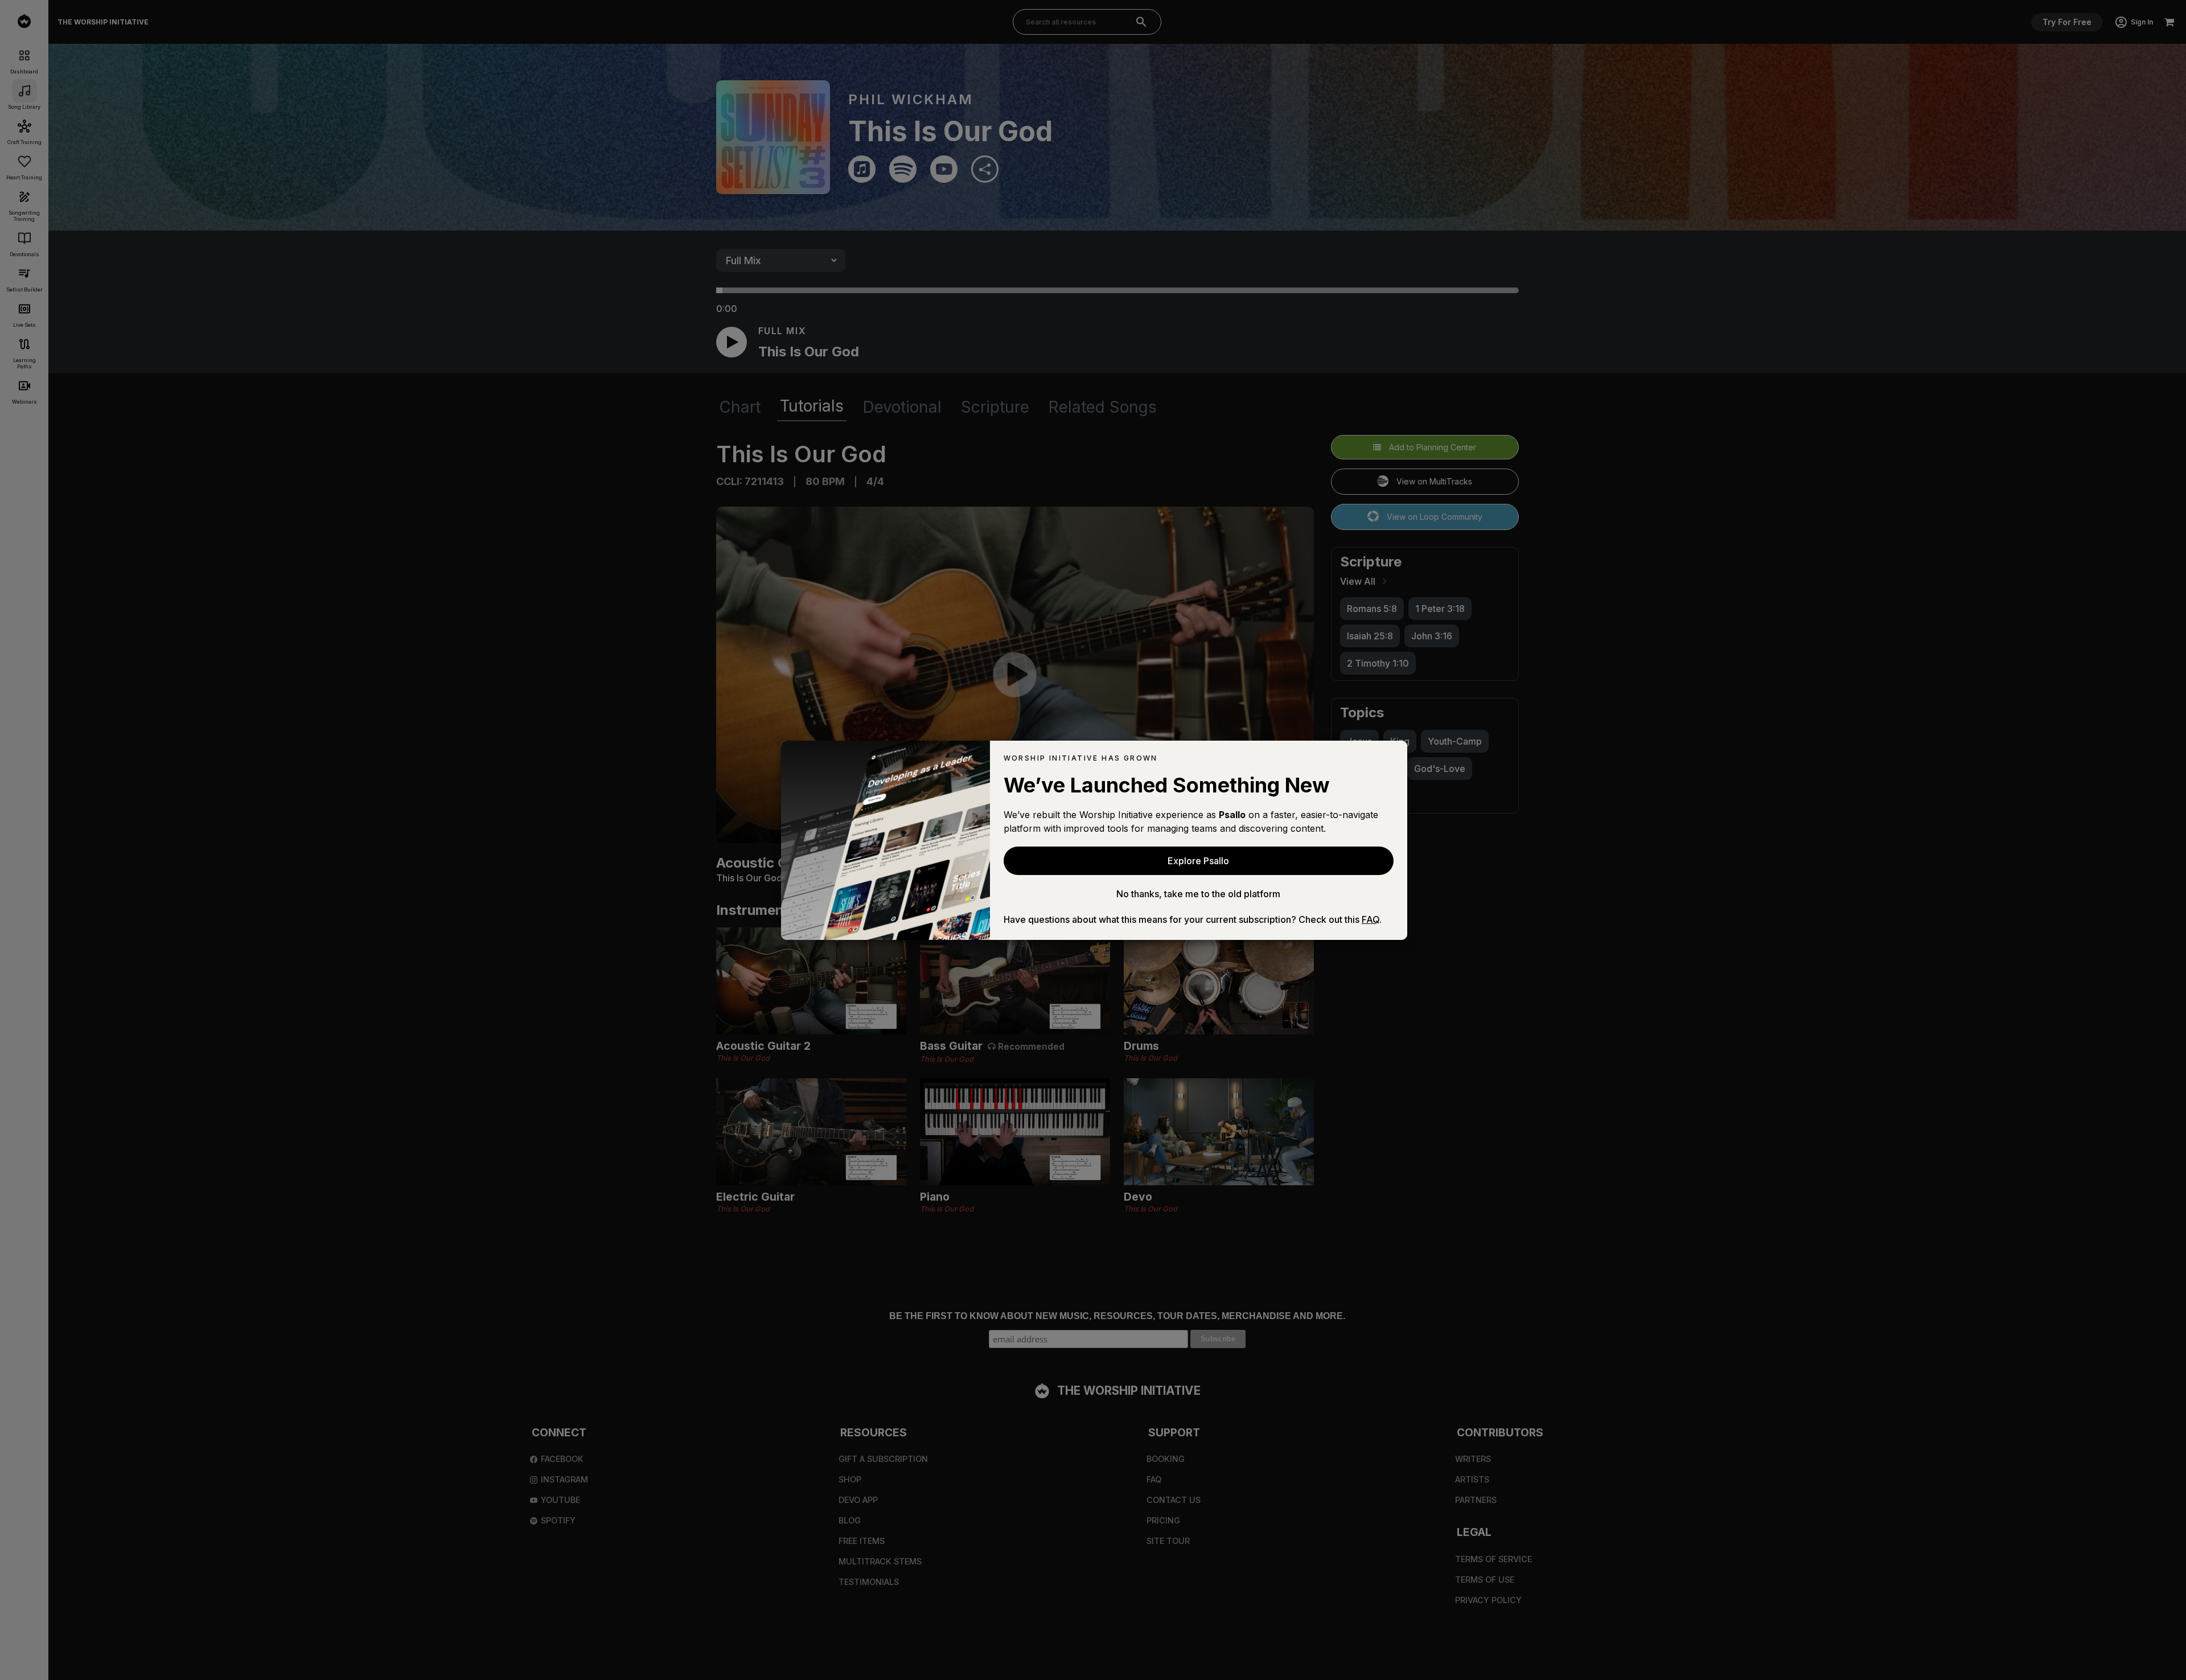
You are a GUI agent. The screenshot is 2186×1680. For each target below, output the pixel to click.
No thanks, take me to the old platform (1198, 894)
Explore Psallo (1198, 861)
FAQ (1371, 919)
